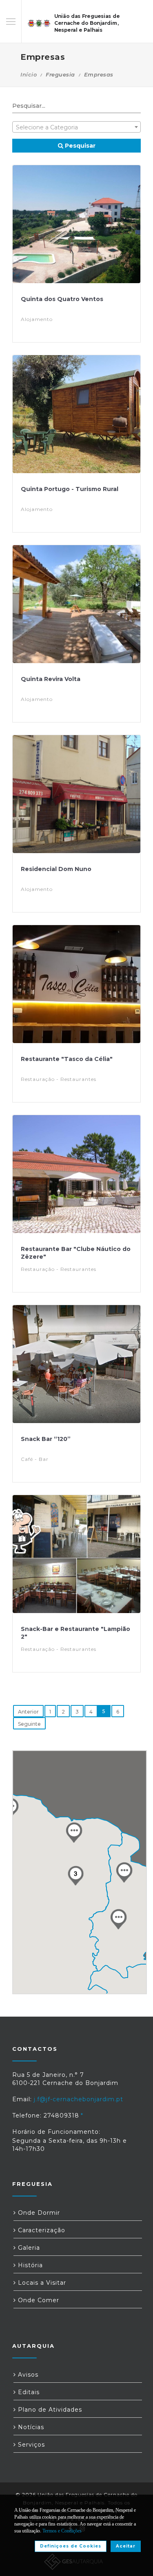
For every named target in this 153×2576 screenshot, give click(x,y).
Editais (28, 2392)
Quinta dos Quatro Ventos (62, 299)
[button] (118, 1919)
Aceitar (126, 2546)
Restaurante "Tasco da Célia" (67, 1059)
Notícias (30, 2427)
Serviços (30, 2445)
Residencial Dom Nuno (56, 869)
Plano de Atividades (49, 2410)
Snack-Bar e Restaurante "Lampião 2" (75, 1633)
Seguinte (29, 1724)
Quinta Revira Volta (51, 679)
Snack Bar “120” (46, 1439)
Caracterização (41, 2230)
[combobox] (76, 127)
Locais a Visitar (41, 2283)
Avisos (27, 2375)
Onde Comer (38, 2300)
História (29, 2265)
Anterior (28, 1712)
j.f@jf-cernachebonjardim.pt (79, 2099)
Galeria (28, 2248)
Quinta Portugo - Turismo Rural (70, 489)
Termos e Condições (62, 2531)
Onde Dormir (38, 2213)
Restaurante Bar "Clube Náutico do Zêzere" (76, 1253)
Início (29, 74)
